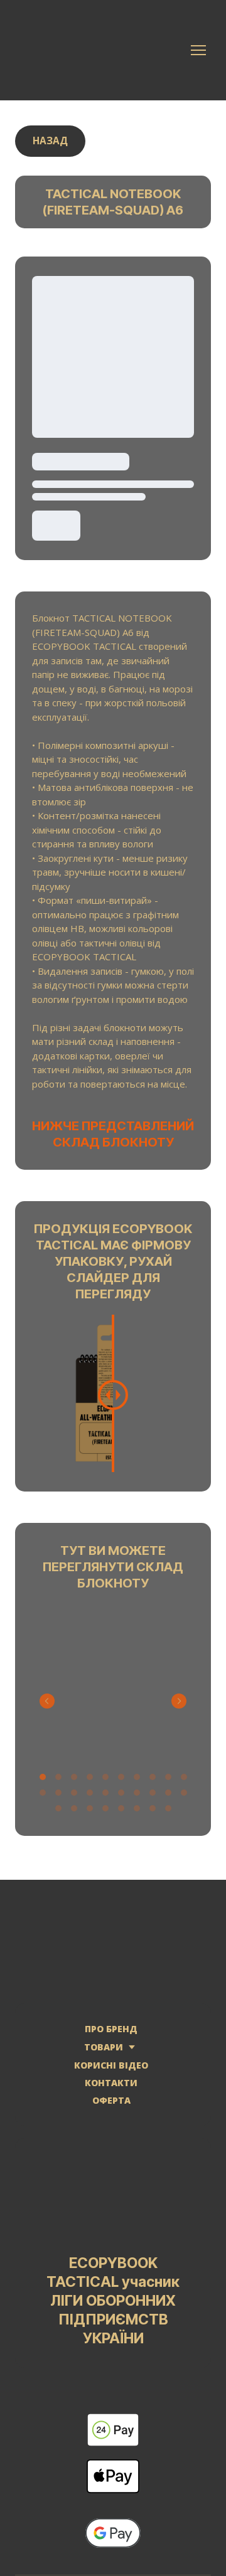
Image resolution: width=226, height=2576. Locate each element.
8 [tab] (152, 1781)
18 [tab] (152, 1797)
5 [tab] (105, 1781)
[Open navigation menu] (198, 50)
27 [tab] (152, 1812)
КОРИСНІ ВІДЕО (111, 2070)
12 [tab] (58, 1797)
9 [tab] (168, 1781)
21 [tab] (58, 1812)
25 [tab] (121, 1812)
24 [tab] (105, 1812)
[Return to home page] (81, 50)
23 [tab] (89, 1812)
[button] (50, 141)
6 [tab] (121, 1781)
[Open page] (113, 1947)
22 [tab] (74, 1812)
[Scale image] (113, 1683)
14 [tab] (89, 1797)
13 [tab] (74, 1797)
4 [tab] (89, 1781)
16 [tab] (121, 1797)
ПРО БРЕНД (111, 2033)
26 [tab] (137, 1812)
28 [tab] (168, 1812)
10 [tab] (184, 1781)
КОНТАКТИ (111, 2087)
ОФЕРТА (111, 2105)
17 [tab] (137, 1797)
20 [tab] (184, 1797)
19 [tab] (168, 1797)
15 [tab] (105, 1797)
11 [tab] (42, 1797)
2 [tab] (58, 1781)
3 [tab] (74, 1781)
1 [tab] (42, 1781)
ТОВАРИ (104, 2051)
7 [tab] (137, 1781)
